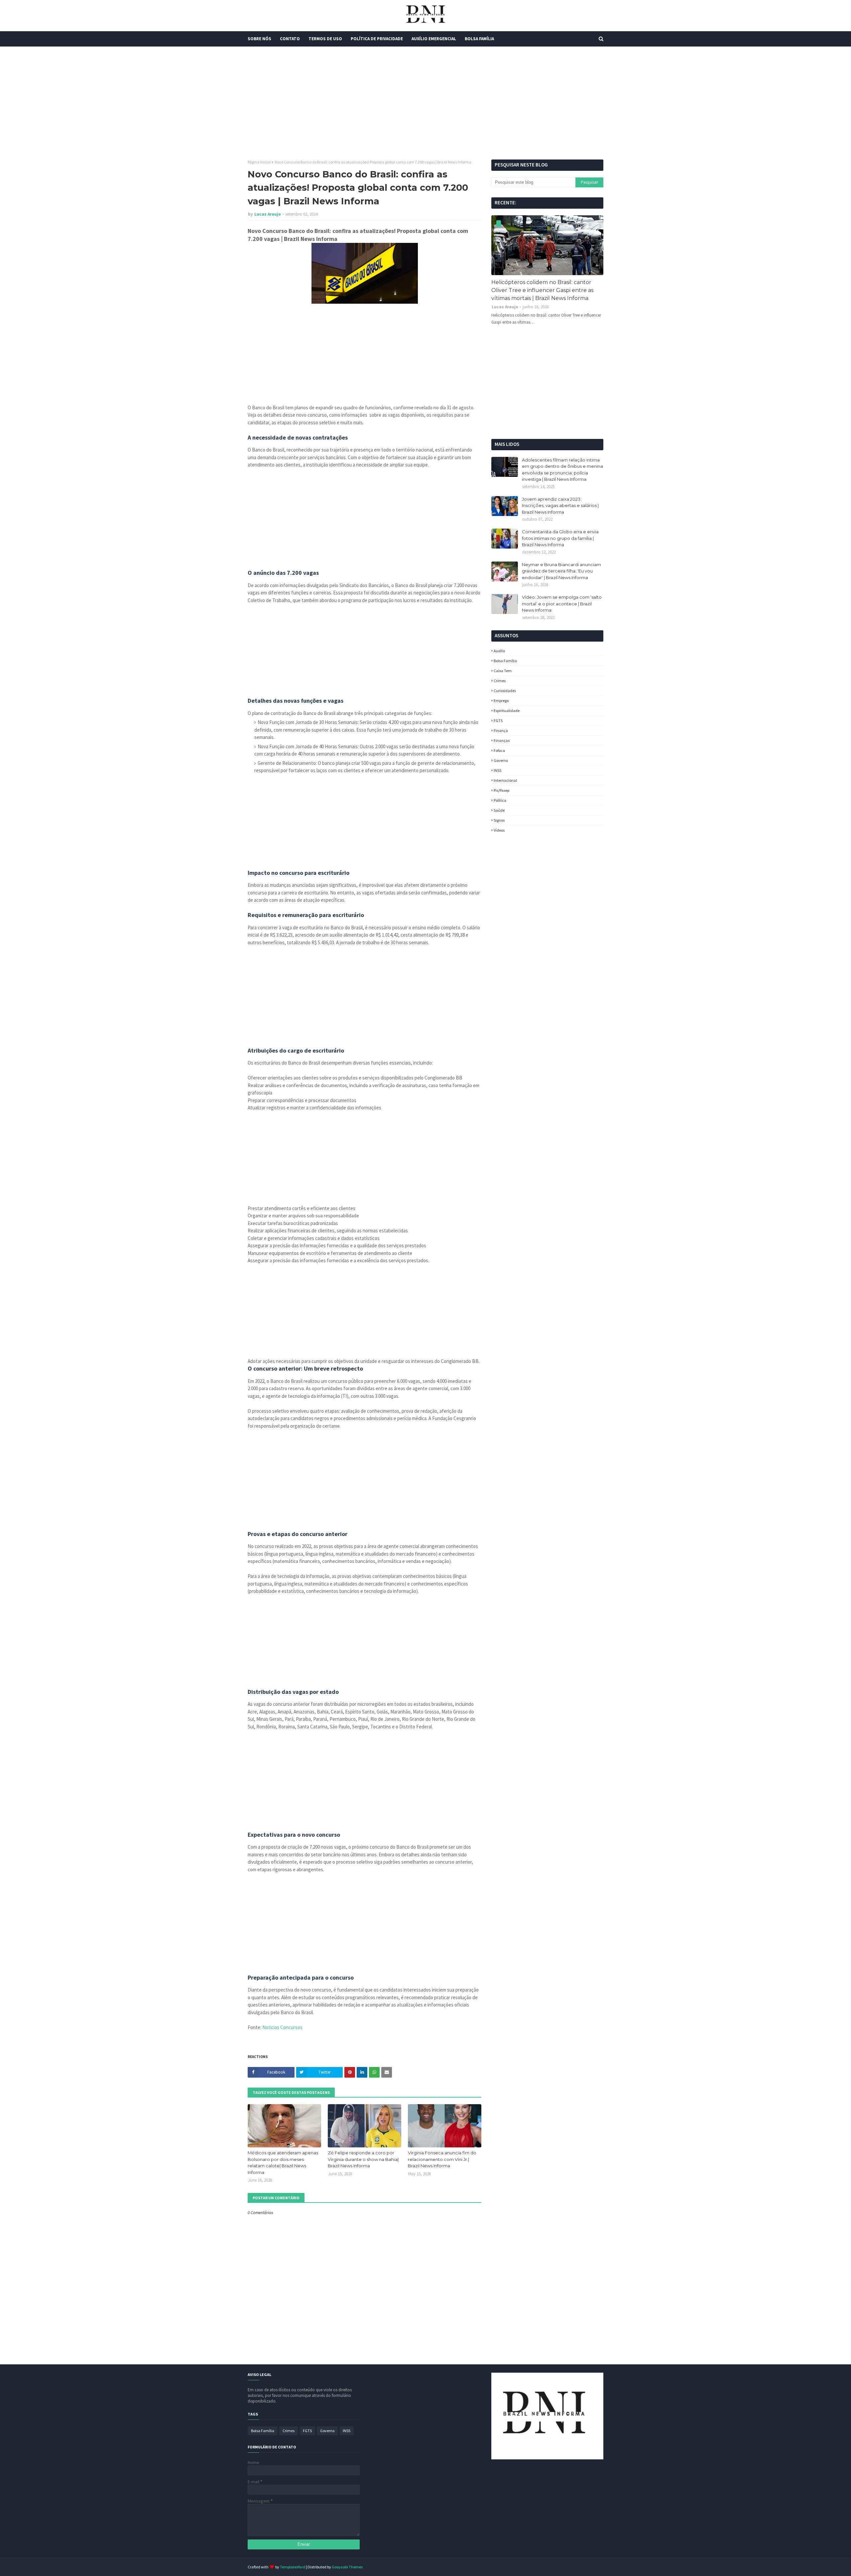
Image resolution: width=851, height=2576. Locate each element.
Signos (499, 820)
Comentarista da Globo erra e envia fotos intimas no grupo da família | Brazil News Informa (560, 538)
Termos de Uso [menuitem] (325, 39)
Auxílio (499, 651)
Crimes (500, 681)
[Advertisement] (425, 103)
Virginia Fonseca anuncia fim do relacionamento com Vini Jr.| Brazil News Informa (442, 2159)
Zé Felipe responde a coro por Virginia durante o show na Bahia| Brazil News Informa (363, 2159)
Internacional (505, 780)
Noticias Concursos (282, 2027)
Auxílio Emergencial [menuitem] (434, 39)
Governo (501, 760)
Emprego (501, 701)
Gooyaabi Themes (347, 2567)
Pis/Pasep (501, 790)
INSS (497, 770)
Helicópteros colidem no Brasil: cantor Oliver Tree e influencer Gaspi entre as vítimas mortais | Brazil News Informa (542, 290)
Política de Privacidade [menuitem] (377, 39)
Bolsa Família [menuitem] (479, 39)
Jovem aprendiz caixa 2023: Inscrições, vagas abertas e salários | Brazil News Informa (560, 506)
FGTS (498, 721)
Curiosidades (505, 691)
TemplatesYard (293, 2567)
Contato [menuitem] (290, 39)
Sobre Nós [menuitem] (259, 39)
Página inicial (259, 162)
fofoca (499, 750)
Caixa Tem (503, 671)
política (500, 800)
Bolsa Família (505, 661)
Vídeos (499, 830)
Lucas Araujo (268, 214)
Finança (501, 730)
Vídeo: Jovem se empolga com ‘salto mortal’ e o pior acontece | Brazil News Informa (562, 604)
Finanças (502, 740)
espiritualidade (507, 711)
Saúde (499, 810)
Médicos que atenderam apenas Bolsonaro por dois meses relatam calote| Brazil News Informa (283, 2163)
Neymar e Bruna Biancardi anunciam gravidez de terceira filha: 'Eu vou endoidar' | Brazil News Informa (561, 571)
